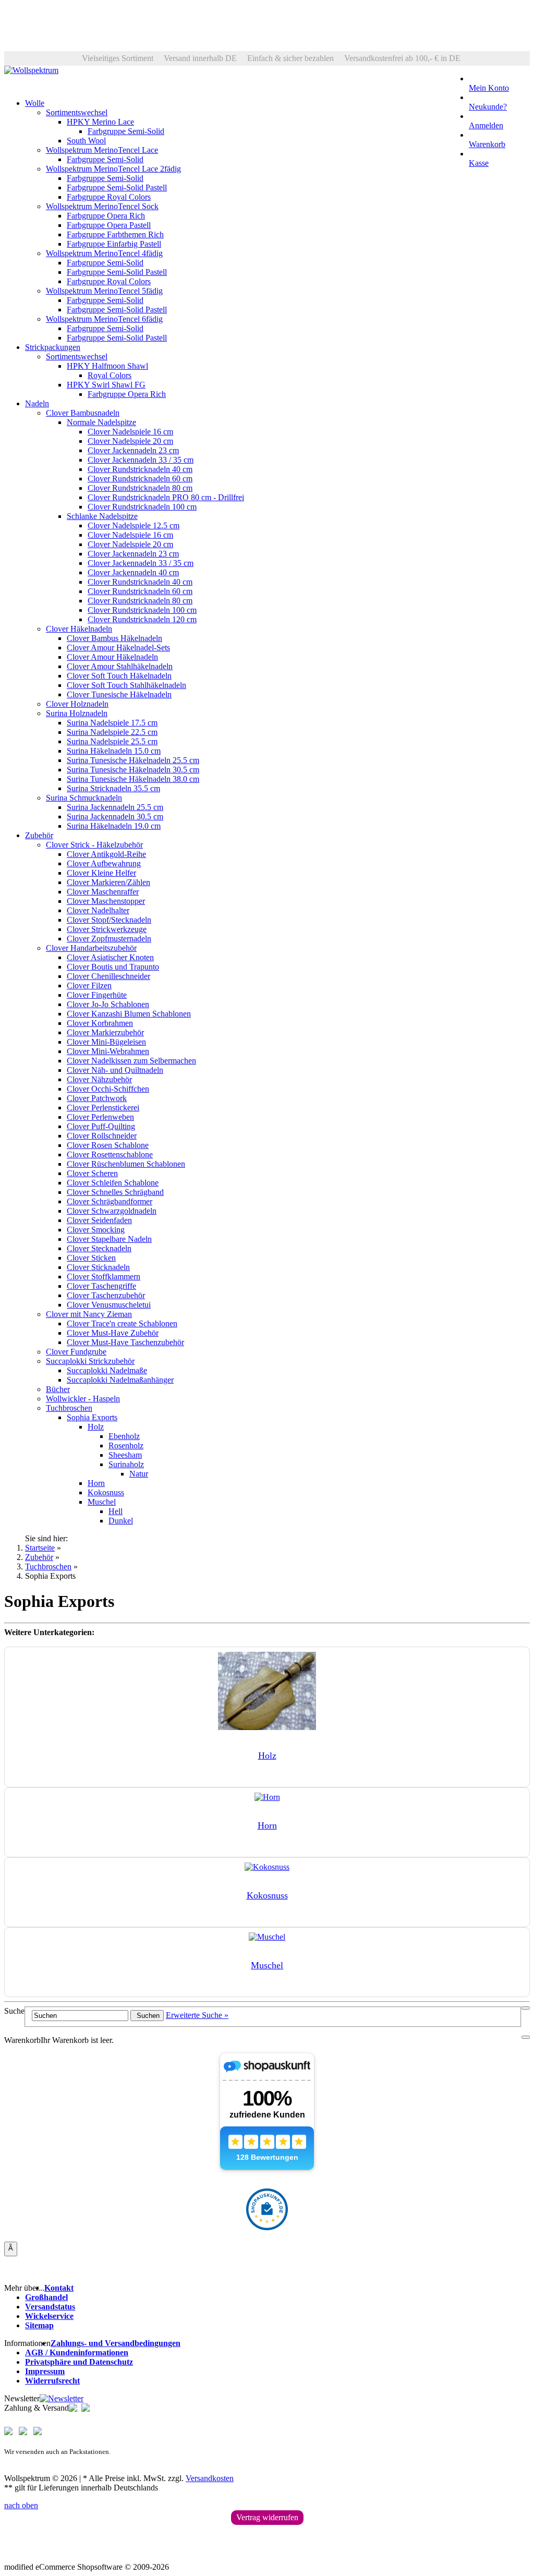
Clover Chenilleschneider (108, 976)
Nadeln (37, 403)
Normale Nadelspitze (101, 422)
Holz (96, 1427)
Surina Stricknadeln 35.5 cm (113, 788)
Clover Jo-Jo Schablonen (108, 1004)
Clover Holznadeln (77, 704)
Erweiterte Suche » (197, 2015)
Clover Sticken (91, 1258)
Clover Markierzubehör (105, 1032)
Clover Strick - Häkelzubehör (94, 845)
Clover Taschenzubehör (106, 1295)
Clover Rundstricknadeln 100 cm (142, 507)
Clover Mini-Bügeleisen (106, 1042)
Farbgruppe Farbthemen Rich (115, 234)
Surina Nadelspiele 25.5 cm (112, 741)
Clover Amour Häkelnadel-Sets (118, 648)
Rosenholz (126, 1446)
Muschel (102, 1502)
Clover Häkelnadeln (79, 629)
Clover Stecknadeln (99, 1248)
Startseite (40, 1548)
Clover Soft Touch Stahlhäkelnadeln (126, 685)
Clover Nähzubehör (99, 1079)
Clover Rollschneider (102, 1136)
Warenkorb (487, 144)
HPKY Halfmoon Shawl (107, 366)
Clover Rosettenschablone (110, 1154)
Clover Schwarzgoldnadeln (112, 1211)
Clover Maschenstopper (106, 901)
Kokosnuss (106, 1492)
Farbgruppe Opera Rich (106, 216)
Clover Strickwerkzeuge (107, 929)
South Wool (86, 141)
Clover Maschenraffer (103, 892)
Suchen (147, 2016)
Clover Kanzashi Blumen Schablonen (129, 1014)
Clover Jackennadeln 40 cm (133, 572)
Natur (139, 1474)
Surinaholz (126, 1464)
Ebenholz (124, 1436)
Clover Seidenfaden (99, 1220)
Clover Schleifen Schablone (113, 1183)
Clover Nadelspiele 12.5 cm (133, 525)
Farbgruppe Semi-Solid (126, 131)
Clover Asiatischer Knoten (110, 957)
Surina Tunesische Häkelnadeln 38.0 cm (133, 779)
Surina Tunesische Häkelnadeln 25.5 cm (133, 760)
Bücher (58, 1389)
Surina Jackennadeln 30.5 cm (115, 817)
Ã (11, 2248)
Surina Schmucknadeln (84, 798)
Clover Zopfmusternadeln (109, 939)
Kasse (479, 163)
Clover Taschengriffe (101, 1286)
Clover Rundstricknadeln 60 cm (140, 479)
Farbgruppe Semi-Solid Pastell (117, 188)
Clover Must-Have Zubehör (113, 1333)
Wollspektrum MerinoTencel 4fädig (104, 253)
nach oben (21, 2505)
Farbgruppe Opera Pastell (109, 225)
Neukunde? (488, 107)
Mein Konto (489, 88)
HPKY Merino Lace (100, 122)
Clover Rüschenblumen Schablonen (126, 1164)
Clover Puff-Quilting (101, 1126)
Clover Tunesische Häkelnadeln (119, 694)
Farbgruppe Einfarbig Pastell (114, 244)
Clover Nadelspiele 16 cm (130, 432)
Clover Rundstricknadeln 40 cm (140, 469)
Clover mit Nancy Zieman (89, 1314)
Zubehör (39, 835)
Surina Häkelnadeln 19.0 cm (114, 826)
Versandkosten (210, 2478)
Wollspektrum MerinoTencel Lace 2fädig (113, 169)
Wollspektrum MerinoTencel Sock (102, 206)
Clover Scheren (92, 1173)
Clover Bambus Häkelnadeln (114, 638)
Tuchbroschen (69, 1408)
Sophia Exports (92, 1417)
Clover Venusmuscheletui (109, 1305)
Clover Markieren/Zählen (108, 882)
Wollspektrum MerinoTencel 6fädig (104, 319)
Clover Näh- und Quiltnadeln (115, 1070)
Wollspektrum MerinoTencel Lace (102, 150)
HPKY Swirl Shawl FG (106, 385)
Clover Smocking (96, 1230)
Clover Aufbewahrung (104, 863)
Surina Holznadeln (77, 713)
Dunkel (121, 1521)
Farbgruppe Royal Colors (109, 197)
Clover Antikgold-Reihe (106, 854)
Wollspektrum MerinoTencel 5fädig (104, 291)
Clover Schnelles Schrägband (115, 1192)
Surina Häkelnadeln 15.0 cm (114, 751)
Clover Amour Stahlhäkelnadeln (120, 666)
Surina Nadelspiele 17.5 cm (112, 723)
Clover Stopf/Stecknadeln (109, 920)
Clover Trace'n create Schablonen (122, 1323)
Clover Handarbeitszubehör (91, 948)
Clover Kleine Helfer (101, 873)
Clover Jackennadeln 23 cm (133, 450)
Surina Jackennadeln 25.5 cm (115, 807)
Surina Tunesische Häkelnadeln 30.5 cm (133, 770)
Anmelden (486, 125)
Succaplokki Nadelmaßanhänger (120, 1380)
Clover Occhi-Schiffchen (108, 1089)
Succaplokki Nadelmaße (107, 1370)
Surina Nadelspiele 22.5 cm (112, 732)
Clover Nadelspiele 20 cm (130, 441)
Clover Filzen (89, 985)
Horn (96, 1483)
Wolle (35, 103)
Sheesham (125, 1455)
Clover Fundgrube (76, 1352)
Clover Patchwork (97, 1098)
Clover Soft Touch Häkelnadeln (119, 676)
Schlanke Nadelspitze (102, 516)
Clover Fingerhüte (97, 995)
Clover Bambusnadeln (83, 413)
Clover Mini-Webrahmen (108, 1051)
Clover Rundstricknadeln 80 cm (140, 488)
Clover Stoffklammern (104, 1277)
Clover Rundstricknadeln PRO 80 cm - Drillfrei (166, 497)
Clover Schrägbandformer (110, 1201)
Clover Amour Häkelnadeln (112, 657)
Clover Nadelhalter (98, 910)
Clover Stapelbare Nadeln (109, 1239)
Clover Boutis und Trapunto (113, 967)
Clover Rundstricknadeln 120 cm (142, 619)
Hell (116, 1511)
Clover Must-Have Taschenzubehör (125, 1342)
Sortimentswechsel (77, 112)
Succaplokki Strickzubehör (90, 1361)
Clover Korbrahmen (100, 1023)
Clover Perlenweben (100, 1117)
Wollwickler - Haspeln (83, 1399)
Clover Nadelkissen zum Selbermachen (131, 1061)
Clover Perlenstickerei (103, 1108)
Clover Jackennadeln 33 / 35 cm (141, 460)
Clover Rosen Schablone (108, 1145)
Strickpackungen (53, 347)
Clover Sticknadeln (98, 1267)
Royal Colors (110, 375)
